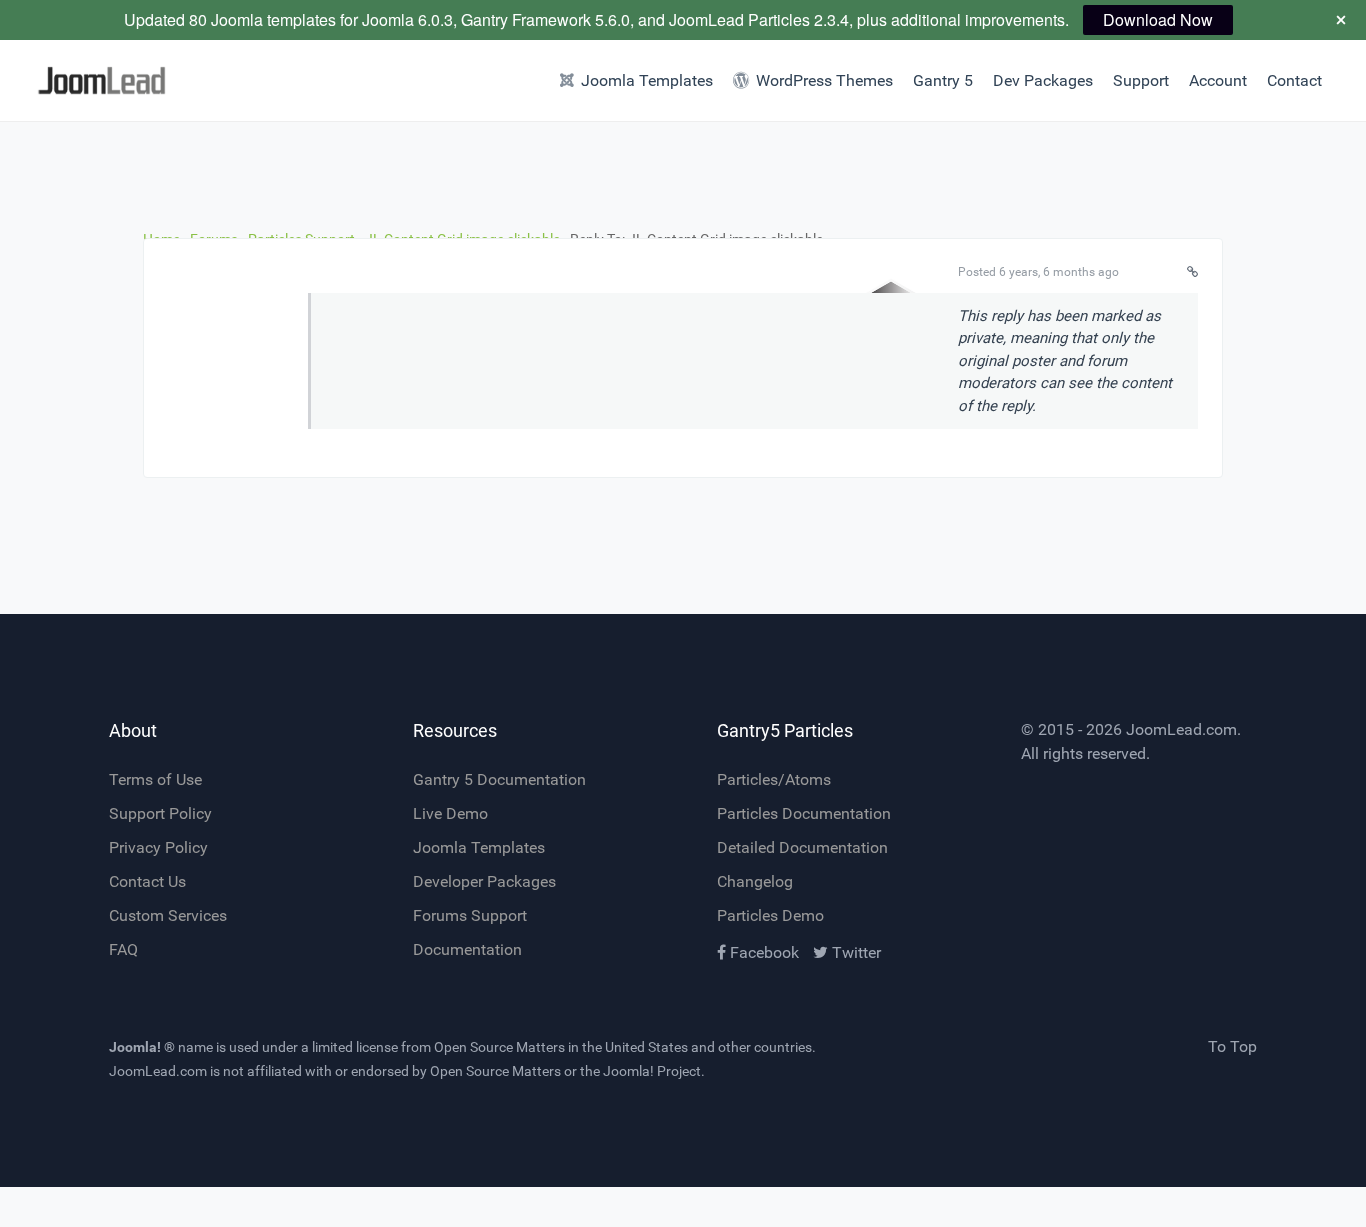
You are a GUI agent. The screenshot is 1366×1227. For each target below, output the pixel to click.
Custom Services (168, 915)
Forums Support (470, 915)
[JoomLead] (102, 80)
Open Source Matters (499, 1047)
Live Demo (450, 813)
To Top (1232, 1046)
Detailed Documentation (802, 847)
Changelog (755, 881)
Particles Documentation (804, 813)
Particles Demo (770, 915)
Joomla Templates (479, 847)
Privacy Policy (158, 847)
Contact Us (147, 881)
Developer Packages (484, 881)
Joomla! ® (142, 1047)
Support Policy (160, 813)
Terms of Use (155, 779)
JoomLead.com (1181, 729)
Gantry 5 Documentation (499, 779)
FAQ (123, 949)
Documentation (467, 949)
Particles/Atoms (774, 779)
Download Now (1158, 19)
